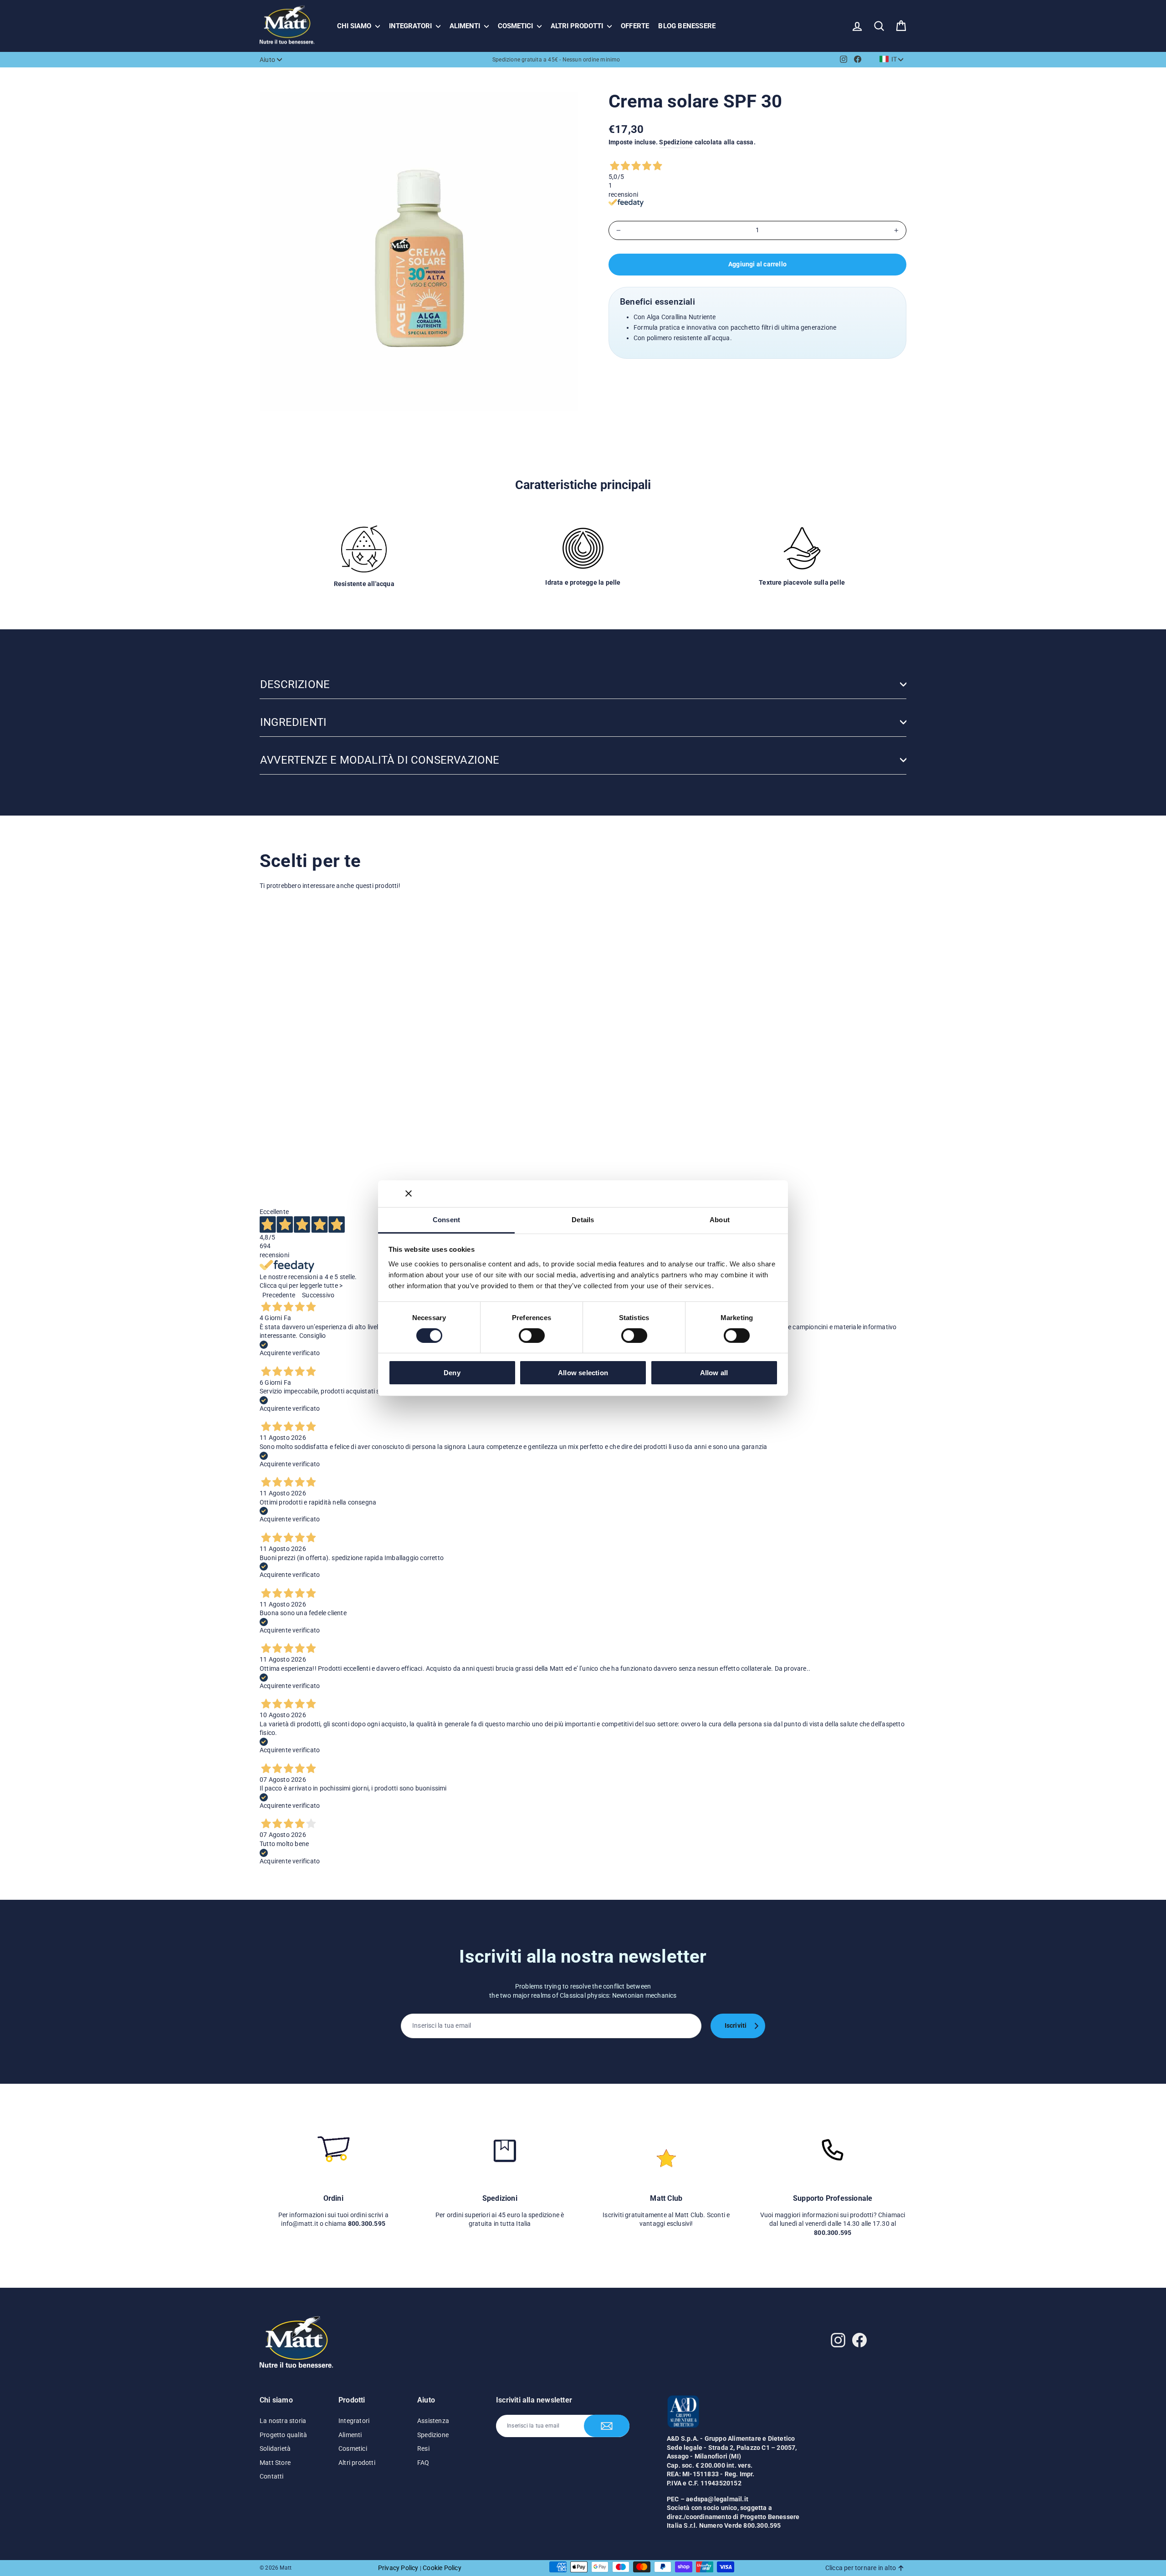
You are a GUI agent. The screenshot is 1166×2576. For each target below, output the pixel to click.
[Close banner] (409, 1194)
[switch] (532, 1336)
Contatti (272, 2476)
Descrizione (295, 684)
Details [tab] (583, 1219)
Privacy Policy (398, 2568)
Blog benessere (687, 26)
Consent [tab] (446, 1219)
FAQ (423, 2463)
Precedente (279, 1295)
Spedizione (676, 142)
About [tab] (720, 1219)
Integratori (411, 26)
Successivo (318, 1295)
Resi (423, 2448)
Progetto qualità (283, 2435)
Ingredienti (293, 722)
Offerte (635, 26)
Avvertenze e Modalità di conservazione (380, 760)
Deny (452, 1373)
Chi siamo (355, 26)
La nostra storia (283, 2421)
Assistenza (433, 2421)
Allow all (714, 1373)
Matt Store (275, 2463)
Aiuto (267, 60)
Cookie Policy (442, 2568)
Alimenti (466, 26)
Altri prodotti (578, 26)
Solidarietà (275, 2448)
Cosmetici (516, 26)
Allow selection (583, 1373)
